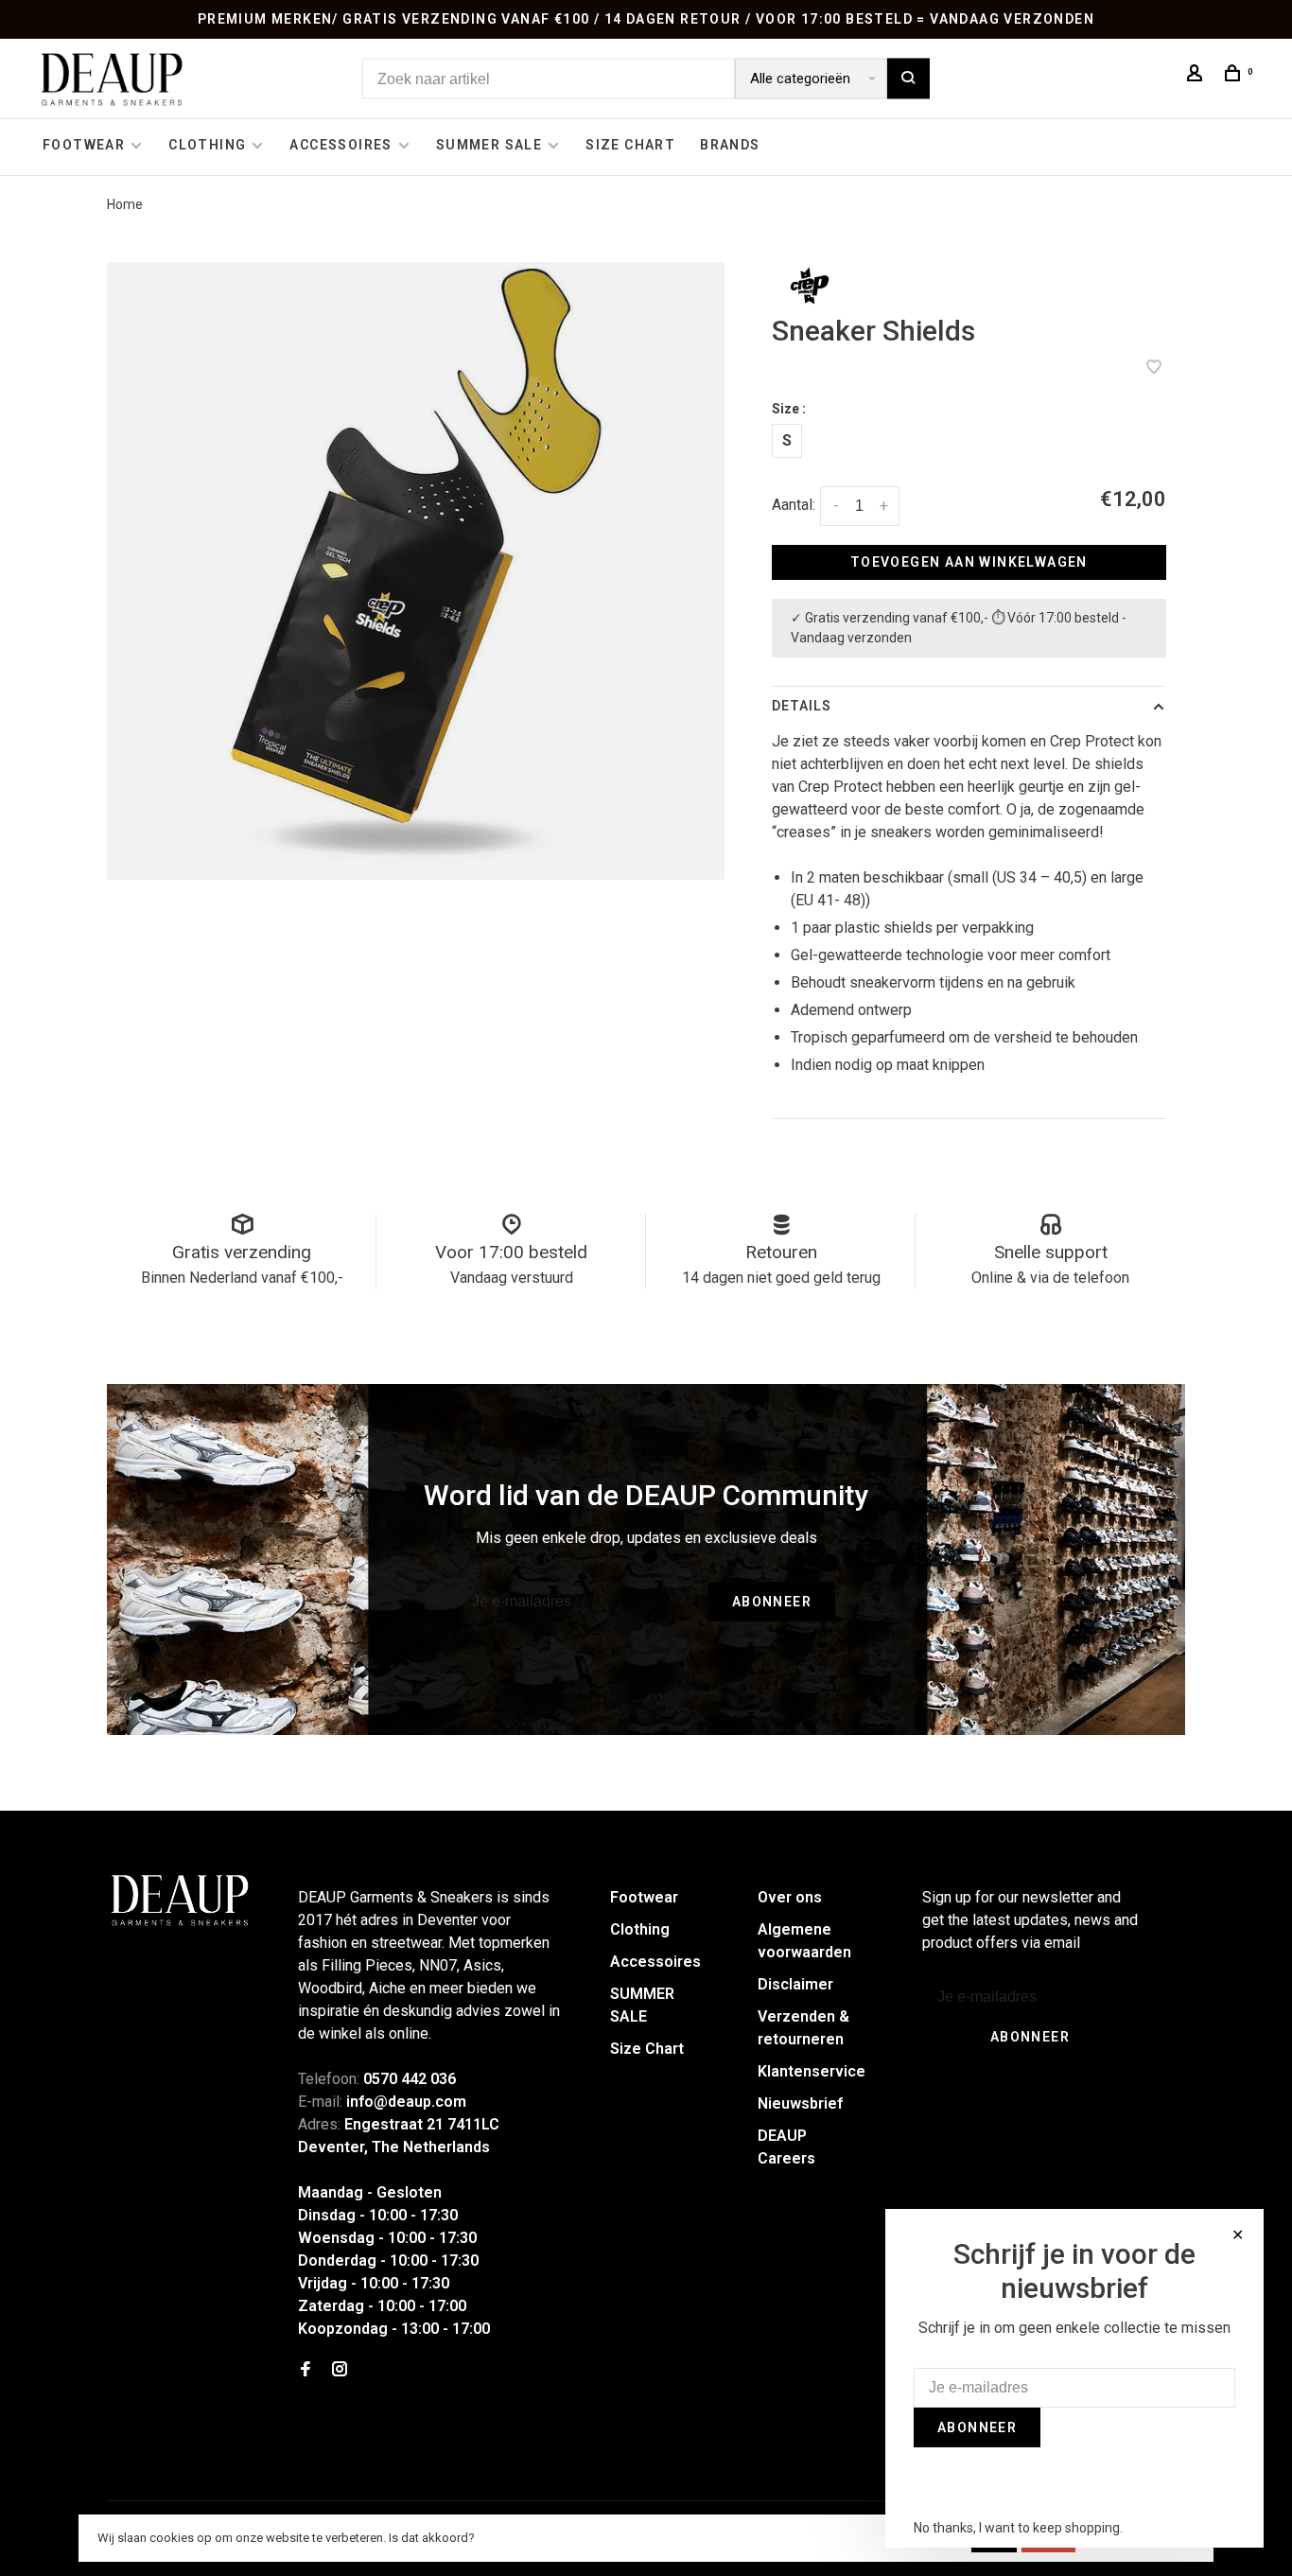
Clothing (207, 145)
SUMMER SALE (489, 145)
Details (802, 706)
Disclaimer (795, 1984)
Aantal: (794, 505)
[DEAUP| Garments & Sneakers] (179, 1901)
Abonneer (772, 1602)
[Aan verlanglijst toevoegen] (1154, 368)
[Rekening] (1197, 76)
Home (125, 204)
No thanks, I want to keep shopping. (1018, 2528)
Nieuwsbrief (800, 2103)
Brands (730, 145)
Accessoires (340, 145)
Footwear (84, 145)
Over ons (790, 1897)
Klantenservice (812, 2071)
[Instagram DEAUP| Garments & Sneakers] (340, 2370)
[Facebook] (306, 2370)
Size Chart (630, 145)
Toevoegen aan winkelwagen (969, 562)
